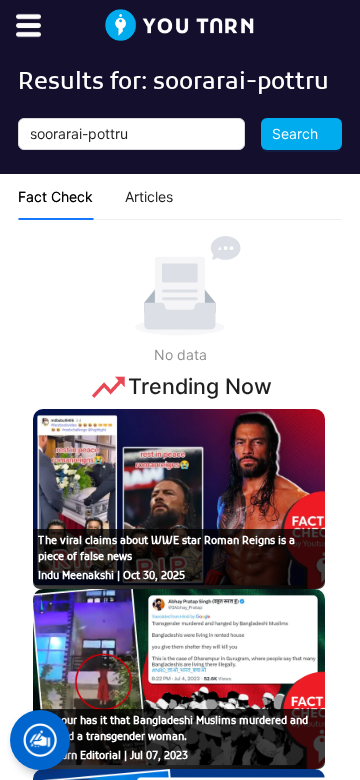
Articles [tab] (149, 196)
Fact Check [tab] (55, 196)
